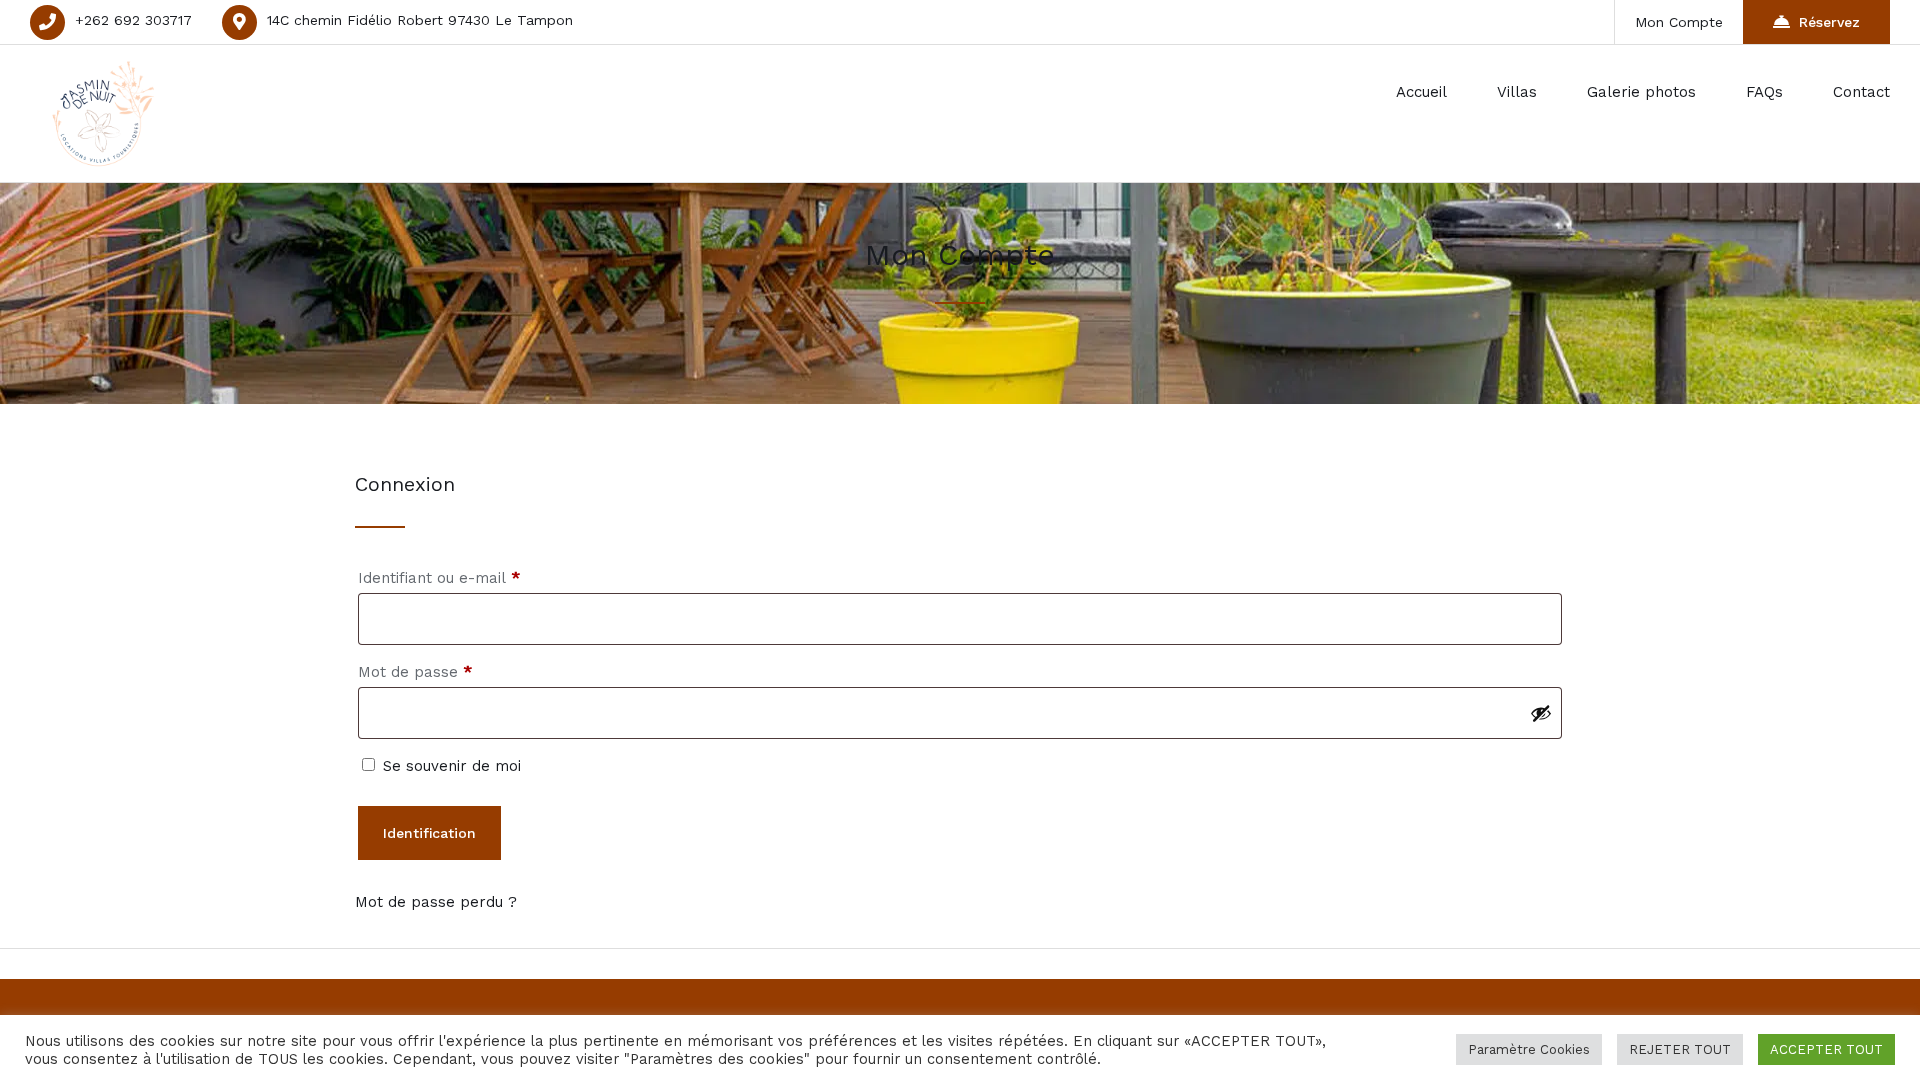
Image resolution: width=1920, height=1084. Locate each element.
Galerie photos (1641, 92)
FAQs (1764, 92)
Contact (1861, 92)
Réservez (1829, 22)
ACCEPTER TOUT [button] (1826, 1049)
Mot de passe (455, 671)
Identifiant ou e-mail (479, 577)
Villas (1517, 92)
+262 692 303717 (133, 20)
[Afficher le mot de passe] (1541, 713)
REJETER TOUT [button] (1680, 1049)
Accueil (1421, 92)
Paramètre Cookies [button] (1529, 1049)
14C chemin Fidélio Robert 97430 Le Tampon (420, 20)
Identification (429, 833)
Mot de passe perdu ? (436, 902)
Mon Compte (1679, 22)
